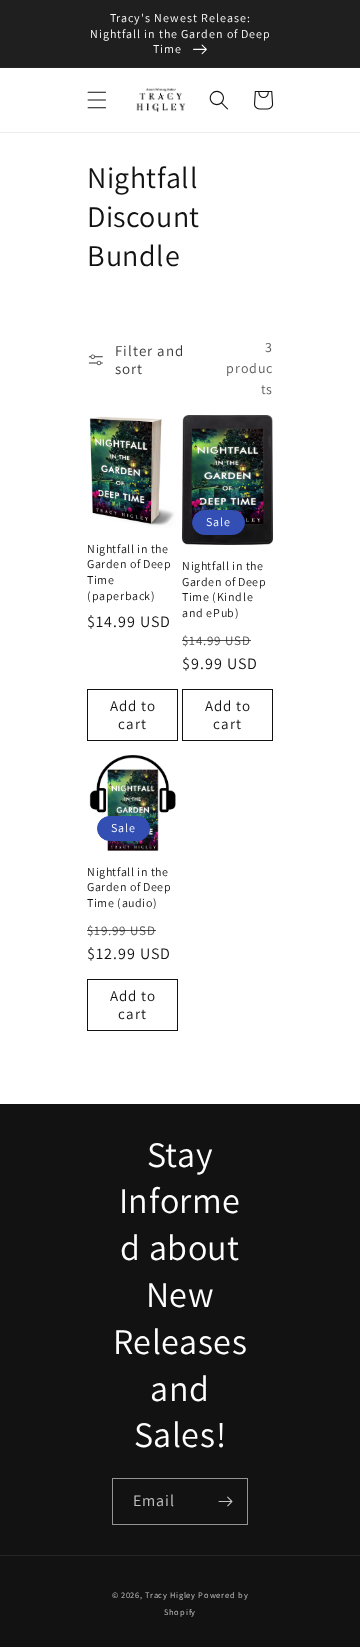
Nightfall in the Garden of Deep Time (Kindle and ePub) (224, 589)
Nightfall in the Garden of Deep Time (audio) (129, 887)
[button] (97, 100)
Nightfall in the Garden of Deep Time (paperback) (129, 572)
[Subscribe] (225, 1501)
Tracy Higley (170, 1594)
